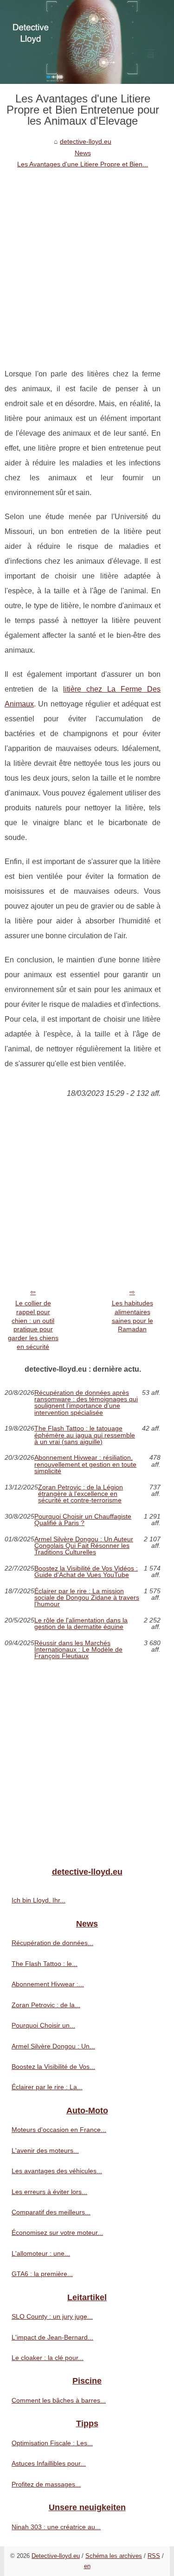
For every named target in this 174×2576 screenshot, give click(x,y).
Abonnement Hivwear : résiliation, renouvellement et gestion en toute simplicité (85, 1464)
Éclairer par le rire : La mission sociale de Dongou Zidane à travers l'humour (87, 1598)
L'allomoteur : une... (41, 2253)
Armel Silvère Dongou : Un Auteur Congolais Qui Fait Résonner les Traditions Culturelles (84, 1546)
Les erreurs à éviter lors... (49, 2192)
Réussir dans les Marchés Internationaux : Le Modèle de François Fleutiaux (78, 1650)
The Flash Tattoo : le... (45, 1964)
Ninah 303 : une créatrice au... (56, 2527)
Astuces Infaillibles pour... (49, 2463)
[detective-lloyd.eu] (87, 42)
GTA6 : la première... (42, 2274)
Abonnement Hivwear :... (48, 1984)
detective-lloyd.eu (86, 141)
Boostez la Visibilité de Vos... (53, 2067)
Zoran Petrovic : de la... (46, 2005)
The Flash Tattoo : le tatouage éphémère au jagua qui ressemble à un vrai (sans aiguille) (85, 1435)
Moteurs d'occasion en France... (59, 2130)
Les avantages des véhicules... (57, 2171)
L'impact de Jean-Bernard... (52, 2337)
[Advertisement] (87, 261)
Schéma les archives (114, 2556)
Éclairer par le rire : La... (47, 2087)
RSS (154, 2556)
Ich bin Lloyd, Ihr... (39, 1900)
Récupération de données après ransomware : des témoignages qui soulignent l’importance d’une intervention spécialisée (86, 1403)
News (83, 153)
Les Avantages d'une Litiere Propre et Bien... (83, 164)
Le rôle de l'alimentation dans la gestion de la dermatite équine (81, 1624)
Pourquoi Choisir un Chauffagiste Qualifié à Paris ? (83, 1520)
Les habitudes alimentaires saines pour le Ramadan (132, 1316)
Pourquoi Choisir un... (43, 2025)
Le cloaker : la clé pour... (48, 2358)
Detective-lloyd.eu (56, 2556)
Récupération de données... (52, 1943)
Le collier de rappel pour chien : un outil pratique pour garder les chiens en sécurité (33, 1325)
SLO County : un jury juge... (52, 2316)
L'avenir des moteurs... (45, 2150)
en (87, 2566)
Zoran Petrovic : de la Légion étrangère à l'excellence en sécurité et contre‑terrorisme (81, 1494)
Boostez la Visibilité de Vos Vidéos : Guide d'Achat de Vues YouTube (86, 1572)
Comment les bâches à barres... (59, 2400)
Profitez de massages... (46, 2484)
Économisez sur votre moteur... (57, 2233)
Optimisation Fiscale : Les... (52, 2443)
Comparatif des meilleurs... (51, 2212)
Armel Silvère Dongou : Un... (53, 2046)
